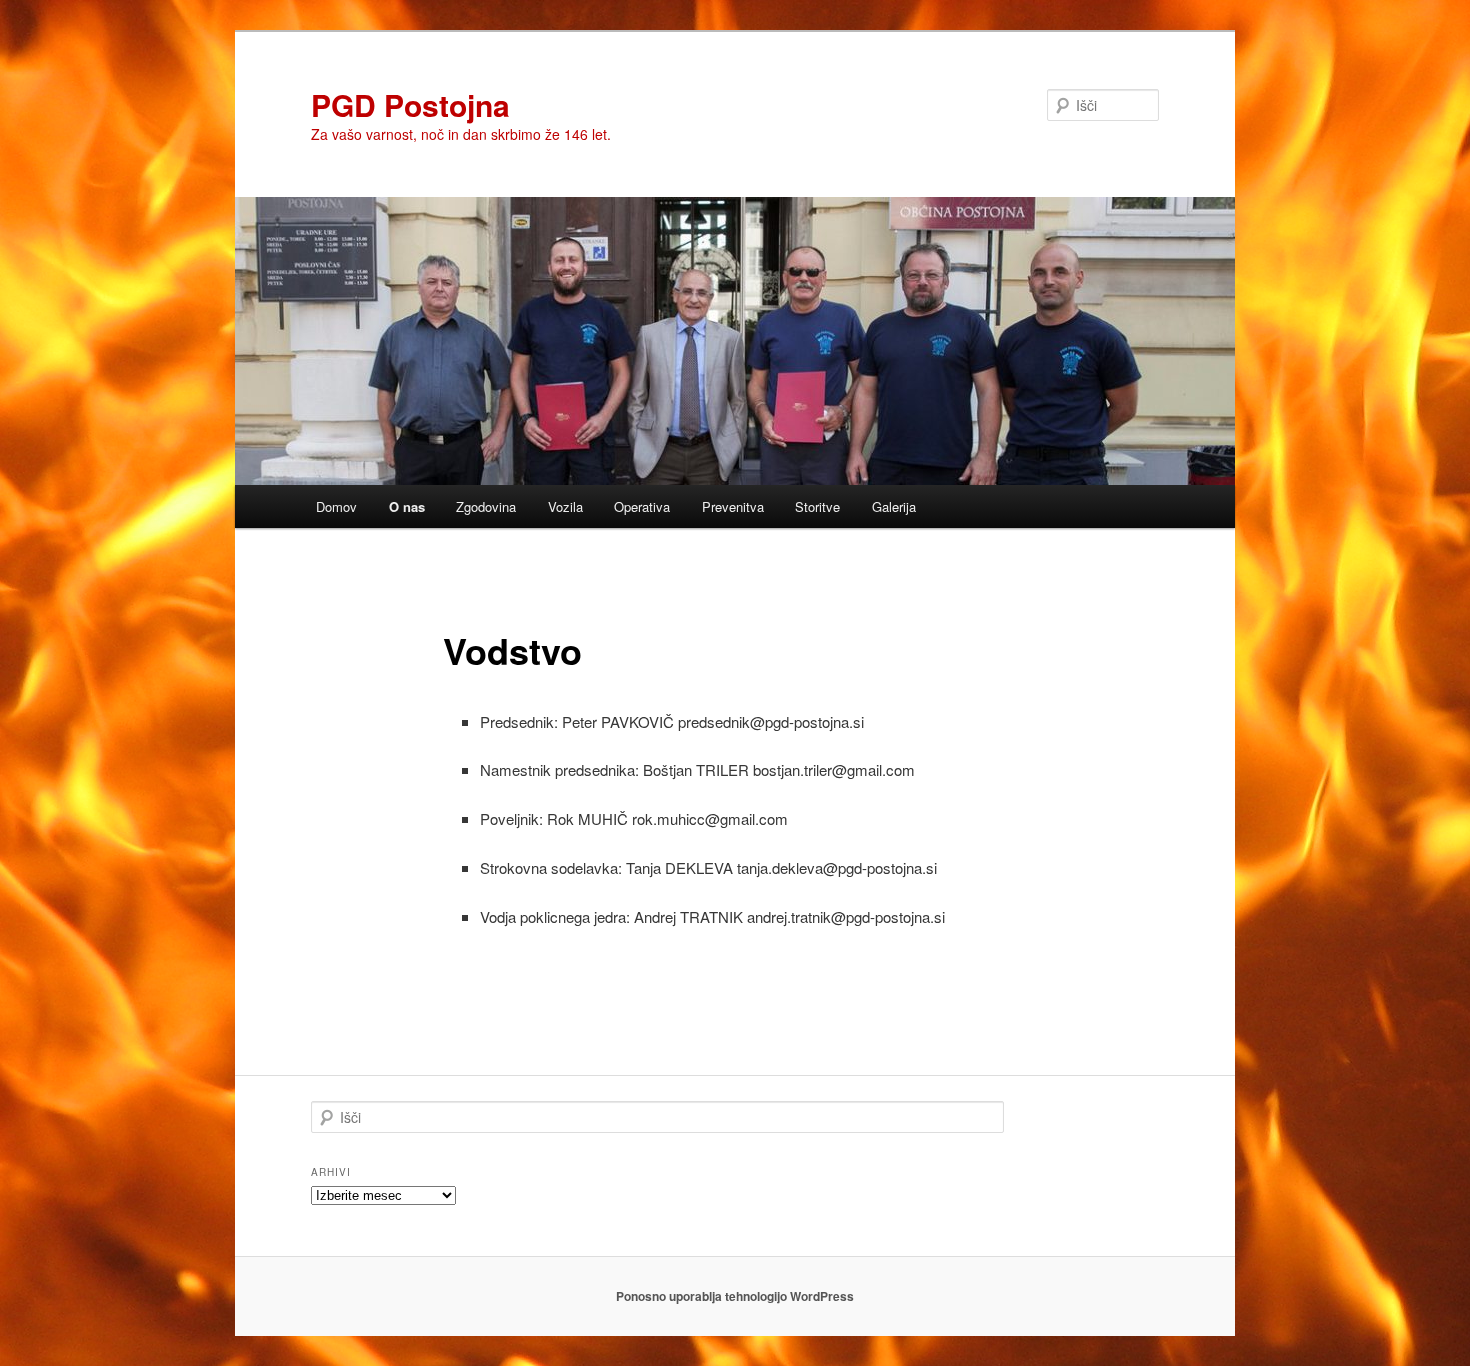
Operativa (642, 506)
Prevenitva (733, 506)
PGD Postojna (410, 104)
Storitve (817, 506)
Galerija (894, 506)
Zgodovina (486, 506)
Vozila (565, 506)
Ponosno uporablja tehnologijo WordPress (735, 1296)
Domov (336, 506)
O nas (407, 506)
